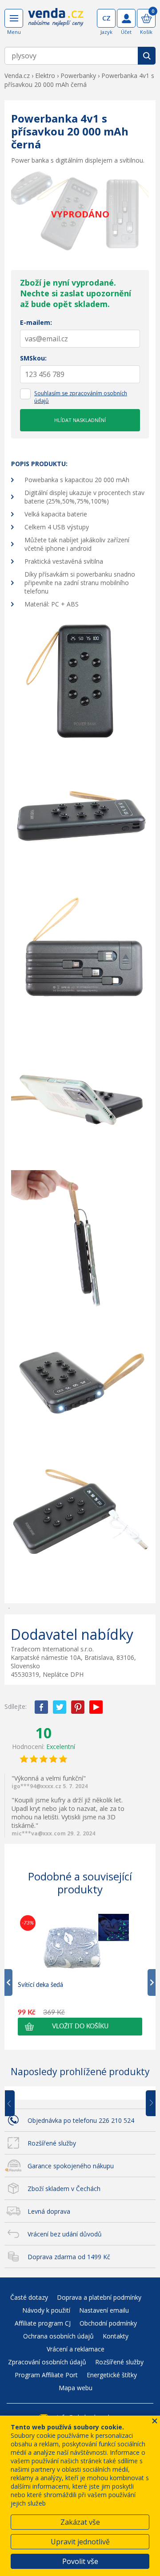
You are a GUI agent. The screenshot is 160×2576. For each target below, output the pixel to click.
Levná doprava (49, 2211)
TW (60, 1707)
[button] (80, 2027)
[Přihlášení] (126, 18)
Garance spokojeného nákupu (71, 2166)
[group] (80, 1974)
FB (41, 1707)
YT (96, 1707)
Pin (78, 1707)
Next (148, 2104)
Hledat (147, 56)
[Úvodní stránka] (56, 23)
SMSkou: (33, 358)
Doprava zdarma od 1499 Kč (69, 2257)
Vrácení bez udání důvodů (65, 2234)
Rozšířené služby (52, 2143)
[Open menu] (14, 18)
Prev (16, 2104)
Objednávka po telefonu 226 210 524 (81, 2120)
